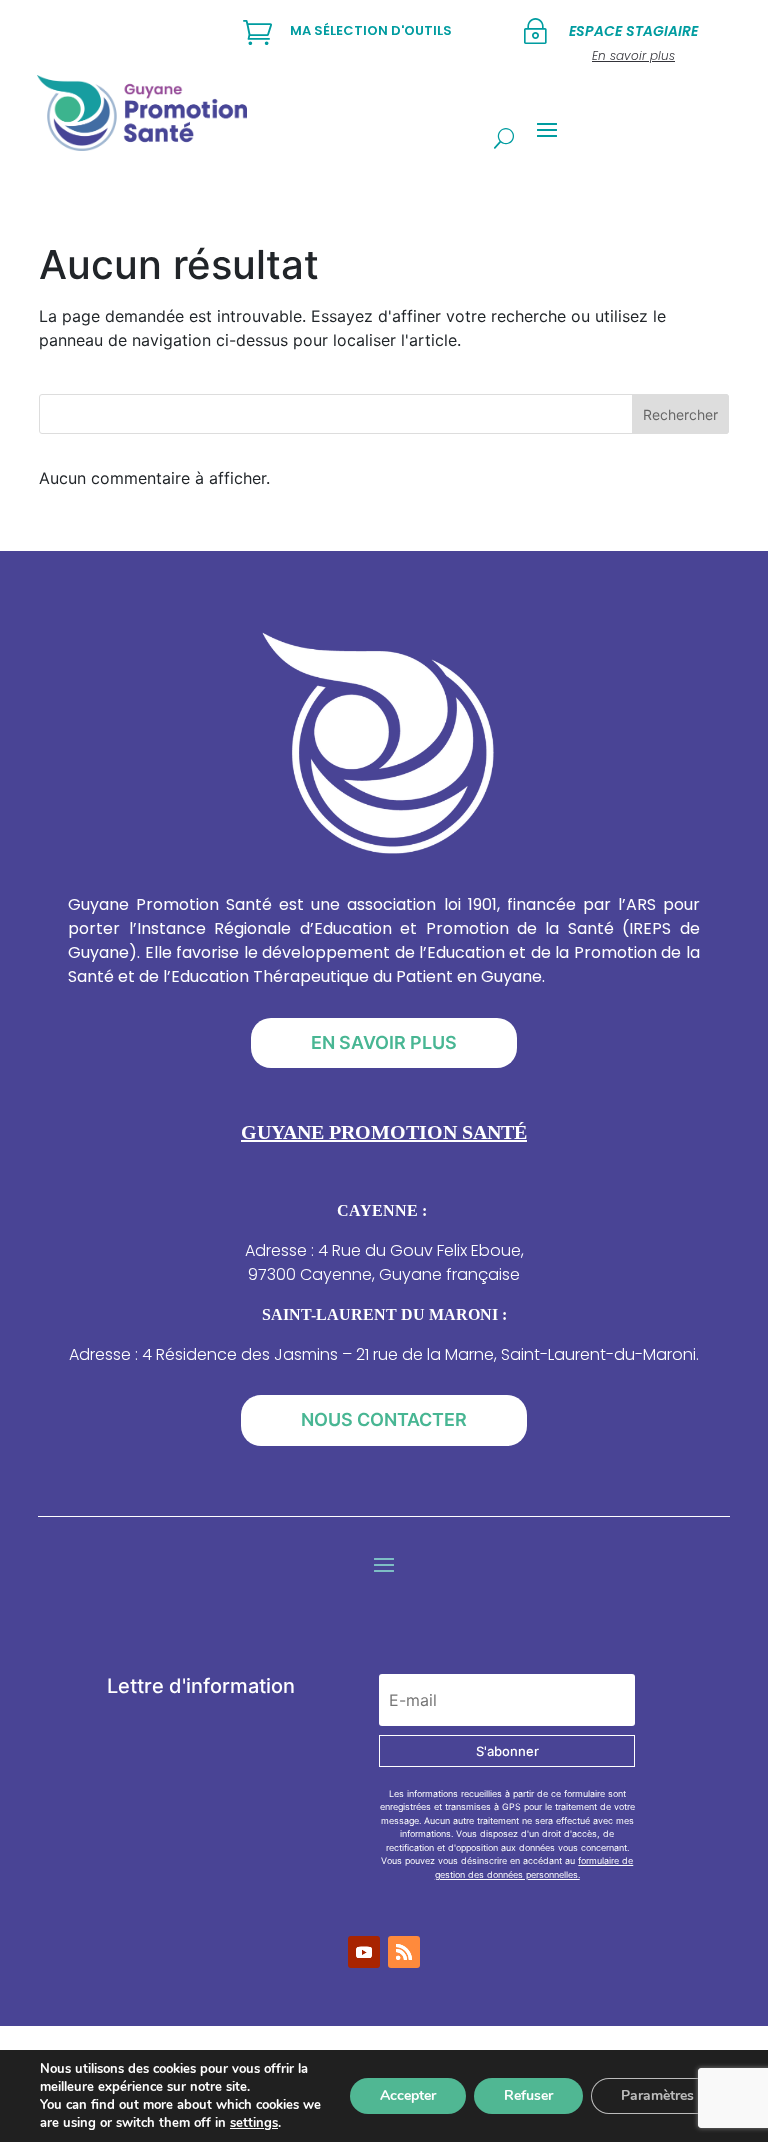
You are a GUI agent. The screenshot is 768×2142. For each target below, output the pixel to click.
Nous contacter (384, 1419)
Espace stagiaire (633, 31)
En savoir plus (384, 1042)
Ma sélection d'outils (371, 30)
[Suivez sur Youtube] (364, 1952)
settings (254, 2123)
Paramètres (657, 2095)
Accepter (408, 2095)
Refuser (528, 2095)
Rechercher (680, 414)
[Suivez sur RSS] (404, 1952)
